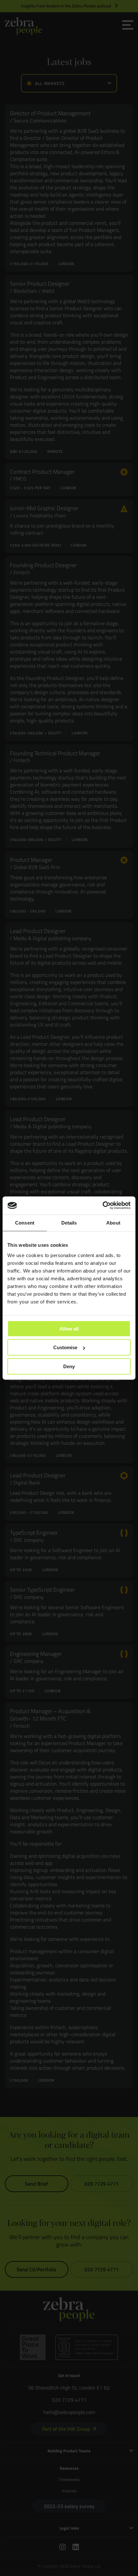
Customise (65, 1347)
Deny (69, 1366)
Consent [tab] (25, 1222)
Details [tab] (69, 1222)
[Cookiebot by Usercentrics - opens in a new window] (103, 1206)
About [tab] (113, 1222)
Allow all (69, 1328)
